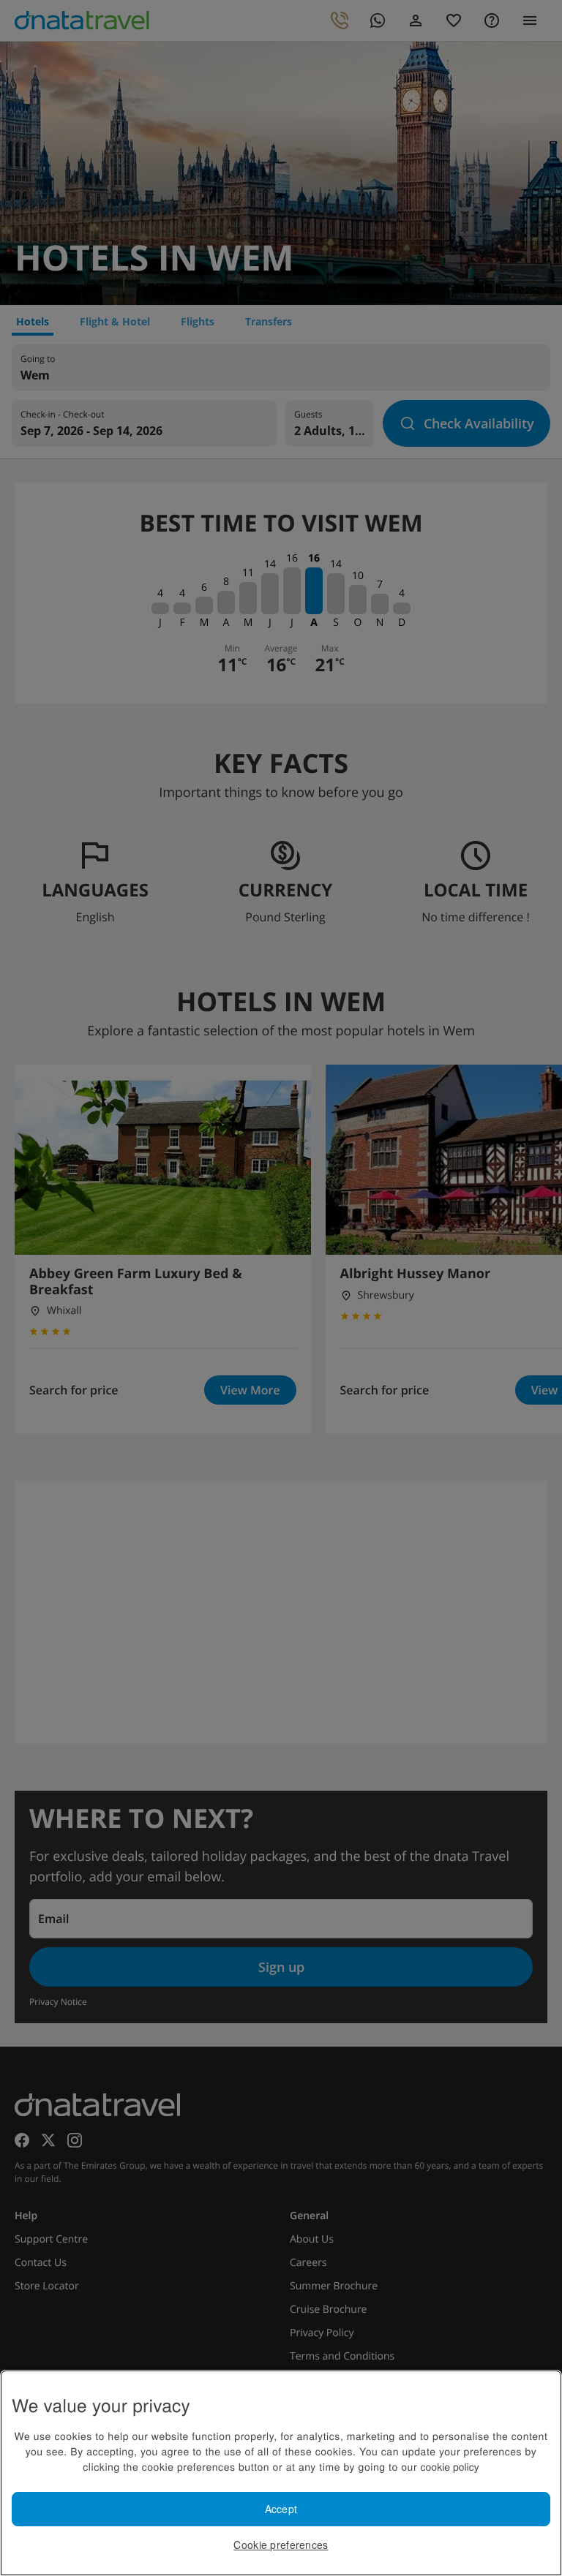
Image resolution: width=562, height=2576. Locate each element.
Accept (281, 2509)
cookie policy (450, 2466)
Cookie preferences (281, 2545)
